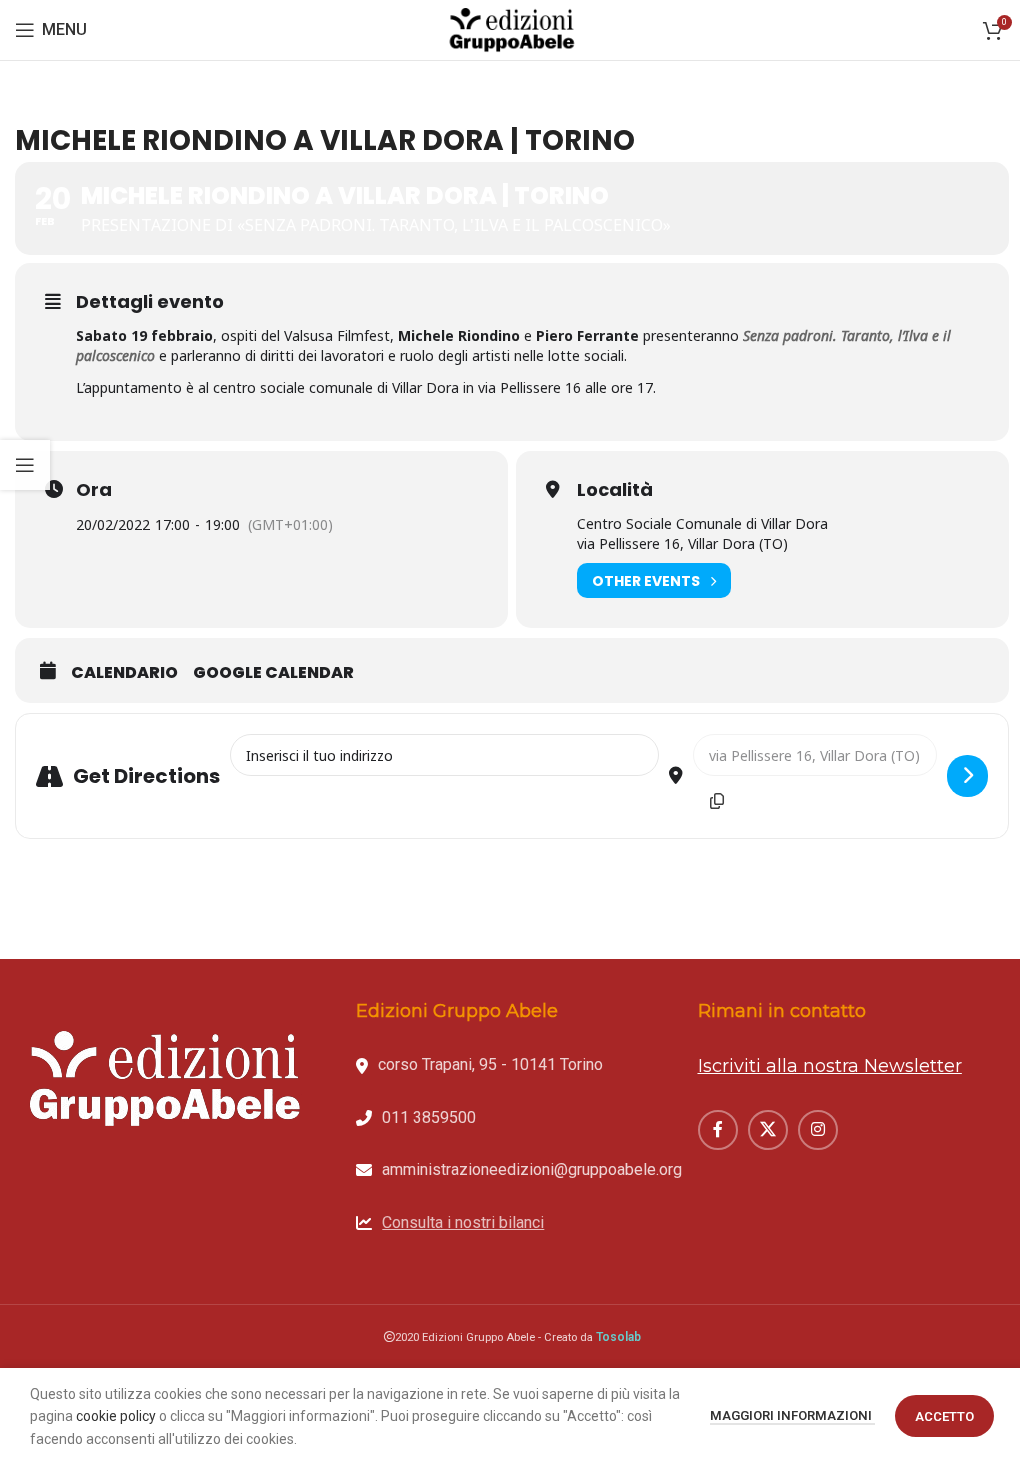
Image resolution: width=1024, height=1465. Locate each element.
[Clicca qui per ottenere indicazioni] (967, 776)
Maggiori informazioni (792, 1415)
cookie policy (116, 1416)
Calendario (124, 673)
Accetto (944, 1416)
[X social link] (768, 1130)
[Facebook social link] (718, 1130)
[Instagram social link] (818, 1130)
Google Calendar (273, 673)
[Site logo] (512, 29)
